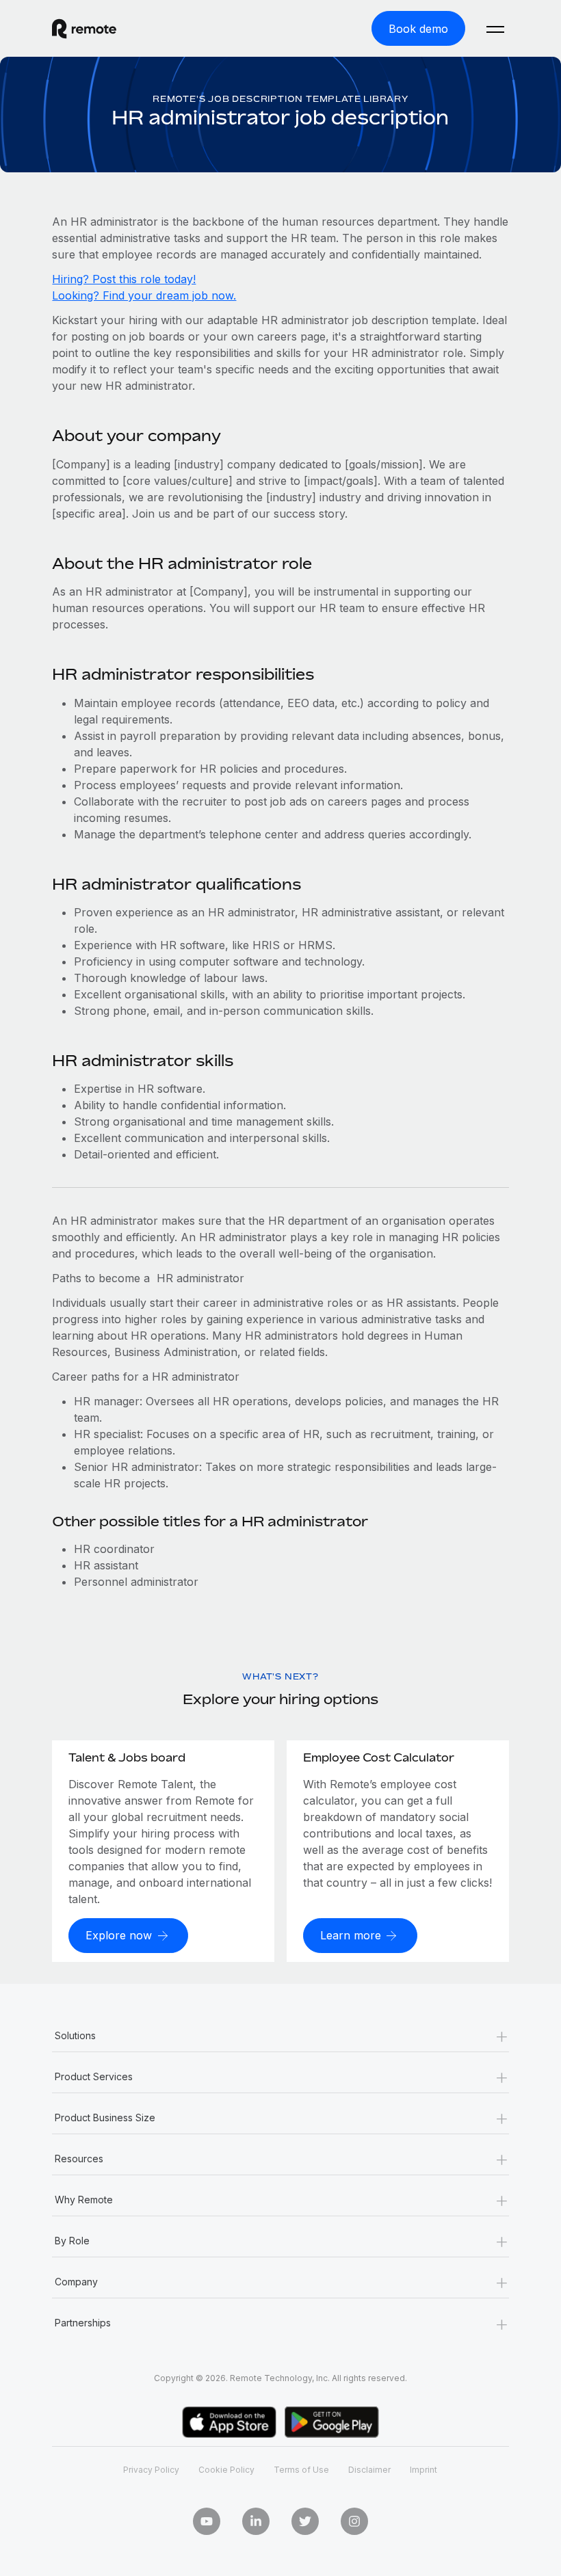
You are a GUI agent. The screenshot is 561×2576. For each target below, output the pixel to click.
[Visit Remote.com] (84, 29)
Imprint (423, 2470)
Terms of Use (301, 2470)
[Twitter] (305, 2521)
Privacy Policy (151, 2470)
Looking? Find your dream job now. (144, 295)
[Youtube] (207, 2521)
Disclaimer (369, 2470)
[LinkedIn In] (256, 2521)
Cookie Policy (226, 2470)
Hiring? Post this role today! (124, 279)
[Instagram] (354, 2521)
